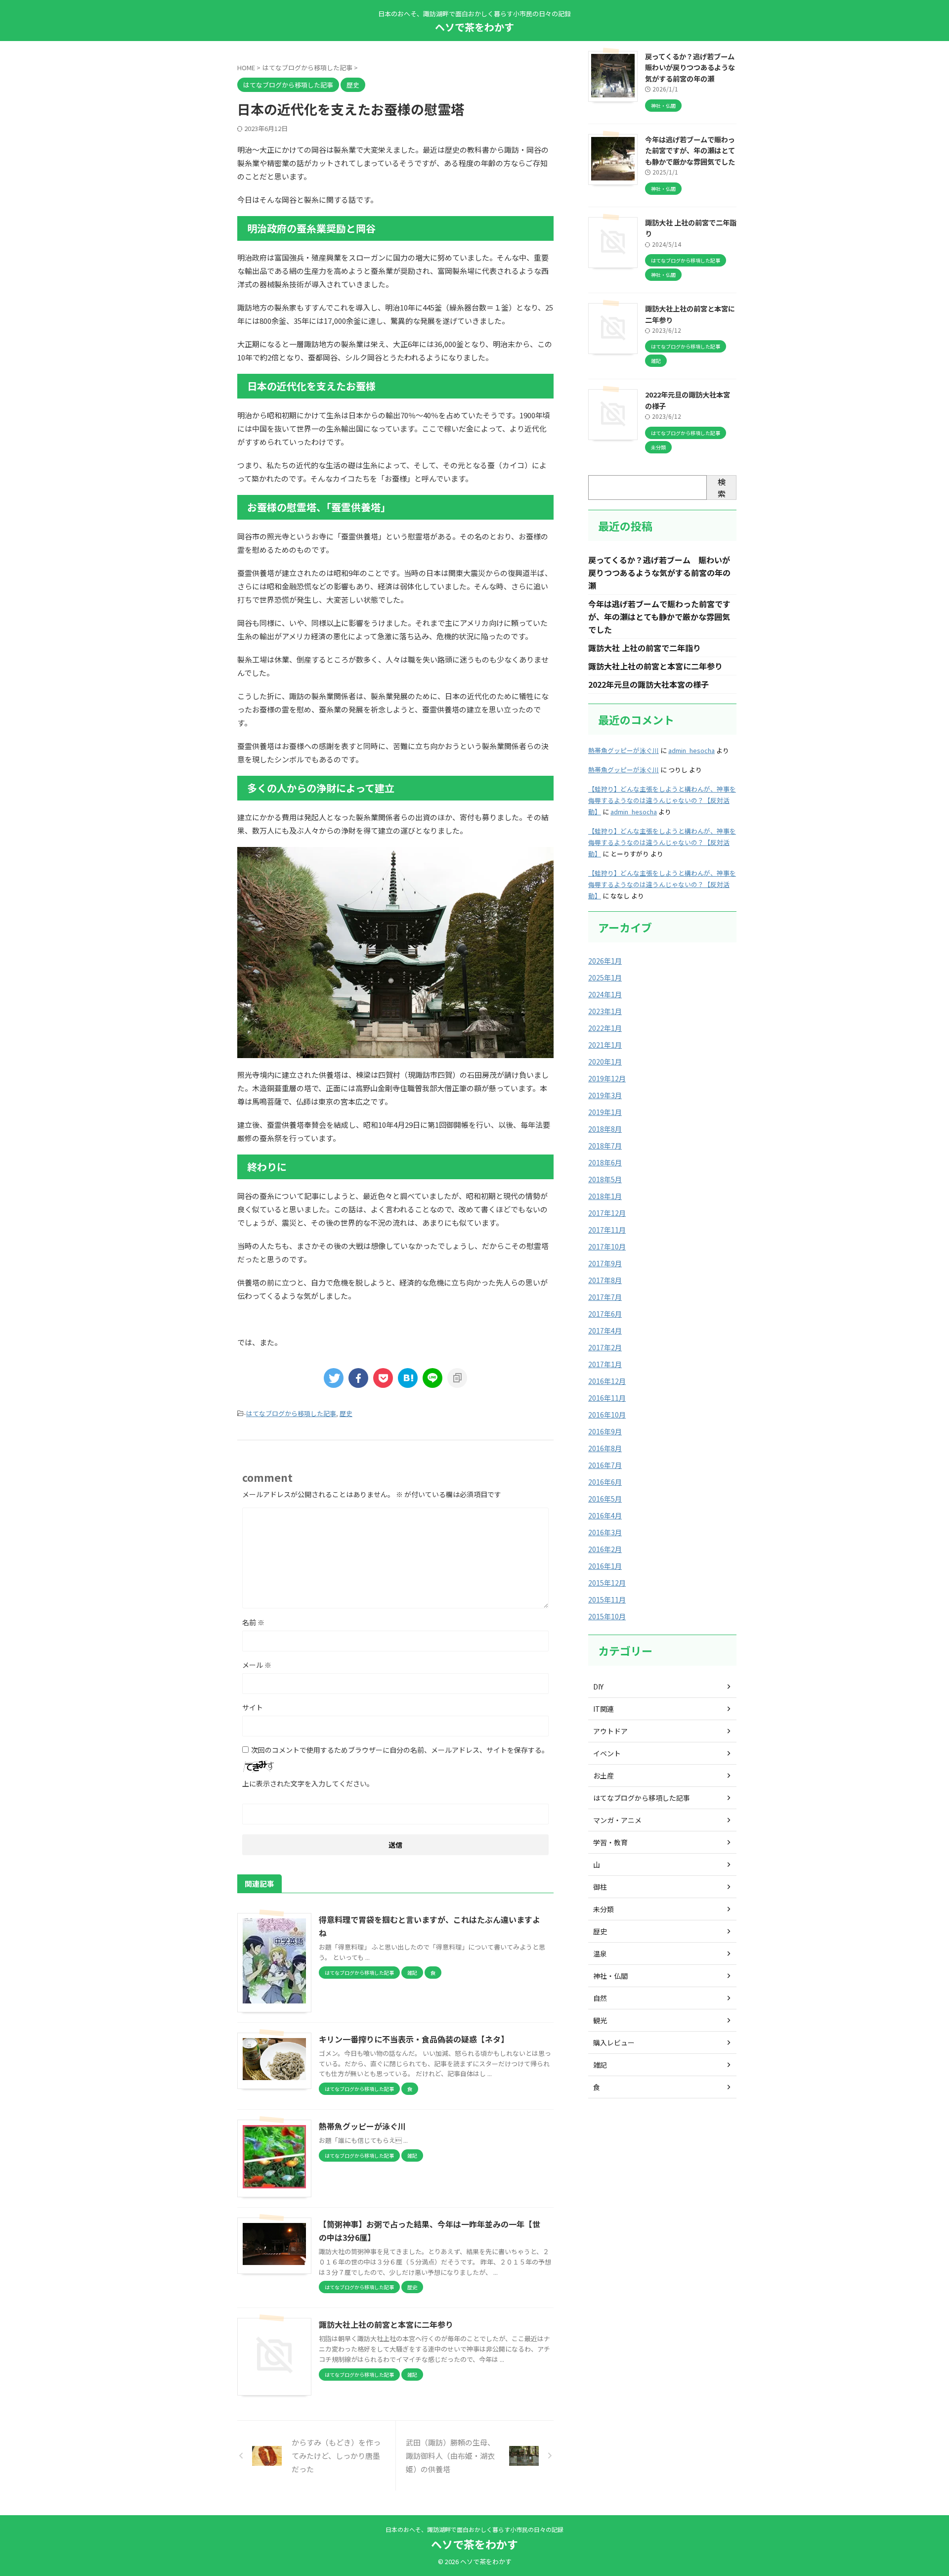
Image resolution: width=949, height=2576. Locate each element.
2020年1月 (605, 1062)
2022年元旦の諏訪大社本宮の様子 (648, 684)
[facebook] (358, 1378)
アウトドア (610, 1731)
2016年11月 (607, 1398)
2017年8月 (605, 1280)
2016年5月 (605, 1499)
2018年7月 (605, 1146)
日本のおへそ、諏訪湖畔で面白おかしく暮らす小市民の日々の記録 (474, 2529)
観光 (600, 2020)
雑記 (600, 2065)
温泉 (600, 1954)
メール (257, 1665)
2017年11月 (607, 1230)
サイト (253, 1707)
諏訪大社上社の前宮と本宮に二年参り (386, 2324)
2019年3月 (605, 1095)
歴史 (346, 1413)
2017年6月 (605, 1314)
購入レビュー (614, 2043)
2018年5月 (605, 1179)
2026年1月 (605, 961)
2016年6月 (605, 1482)
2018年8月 (605, 1129)
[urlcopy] (457, 1378)
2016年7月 (605, 1465)
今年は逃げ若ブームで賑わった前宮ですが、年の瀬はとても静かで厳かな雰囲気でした (690, 150)
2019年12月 (607, 1078)
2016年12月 (607, 1381)
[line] (432, 1378)
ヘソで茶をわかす (474, 27)
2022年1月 (605, 1028)
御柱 (600, 1887)
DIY (598, 1687)
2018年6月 (605, 1162)
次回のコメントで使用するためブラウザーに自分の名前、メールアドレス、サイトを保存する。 (400, 1750)
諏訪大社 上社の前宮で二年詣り (645, 648)
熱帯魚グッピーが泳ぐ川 (362, 2126)
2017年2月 (605, 1347)
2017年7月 (605, 1297)
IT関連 (604, 1709)
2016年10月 (607, 1415)
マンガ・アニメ (617, 1820)
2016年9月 (605, 1431)
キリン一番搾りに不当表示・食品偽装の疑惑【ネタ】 (414, 2039)
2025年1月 (605, 977)
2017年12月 (607, 1213)
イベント (607, 1753)
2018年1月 (605, 1196)
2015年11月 (607, 1599)
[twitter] (334, 1378)
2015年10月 (607, 1616)
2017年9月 (605, 1263)
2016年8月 (605, 1448)
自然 (600, 1998)
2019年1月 (605, 1112)
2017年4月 (605, 1331)
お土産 (604, 1776)
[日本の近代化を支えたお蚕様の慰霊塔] (408, 1378)
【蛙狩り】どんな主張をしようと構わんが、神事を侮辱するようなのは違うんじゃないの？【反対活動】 (662, 800)
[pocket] (383, 1378)
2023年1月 (605, 1011)
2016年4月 (605, 1515)
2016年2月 (605, 1549)
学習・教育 (610, 1842)
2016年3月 (605, 1532)
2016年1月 (605, 1566)
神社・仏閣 (610, 1976)
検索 (722, 488)
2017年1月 (605, 1364)
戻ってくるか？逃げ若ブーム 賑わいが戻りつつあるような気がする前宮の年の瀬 (693, 67)
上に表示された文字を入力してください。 (308, 1783)
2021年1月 (605, 1045)
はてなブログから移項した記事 (291, 1413)
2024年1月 (605, 994)
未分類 (604, 1909)
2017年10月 (607, 1246)
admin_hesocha (691, 750)
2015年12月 (607, 1583)
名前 (253, 1622)
